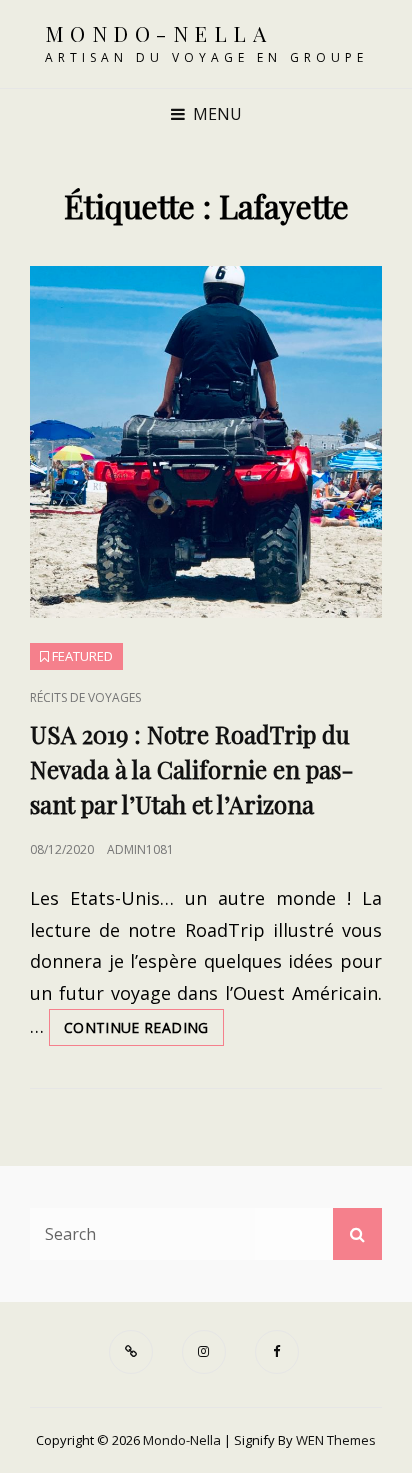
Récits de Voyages (85, 697)
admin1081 (140, 849)
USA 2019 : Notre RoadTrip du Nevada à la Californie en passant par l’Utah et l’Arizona (192, 769)
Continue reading (144, 1031)
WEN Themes (336, 1440)
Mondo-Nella (159, 33)
